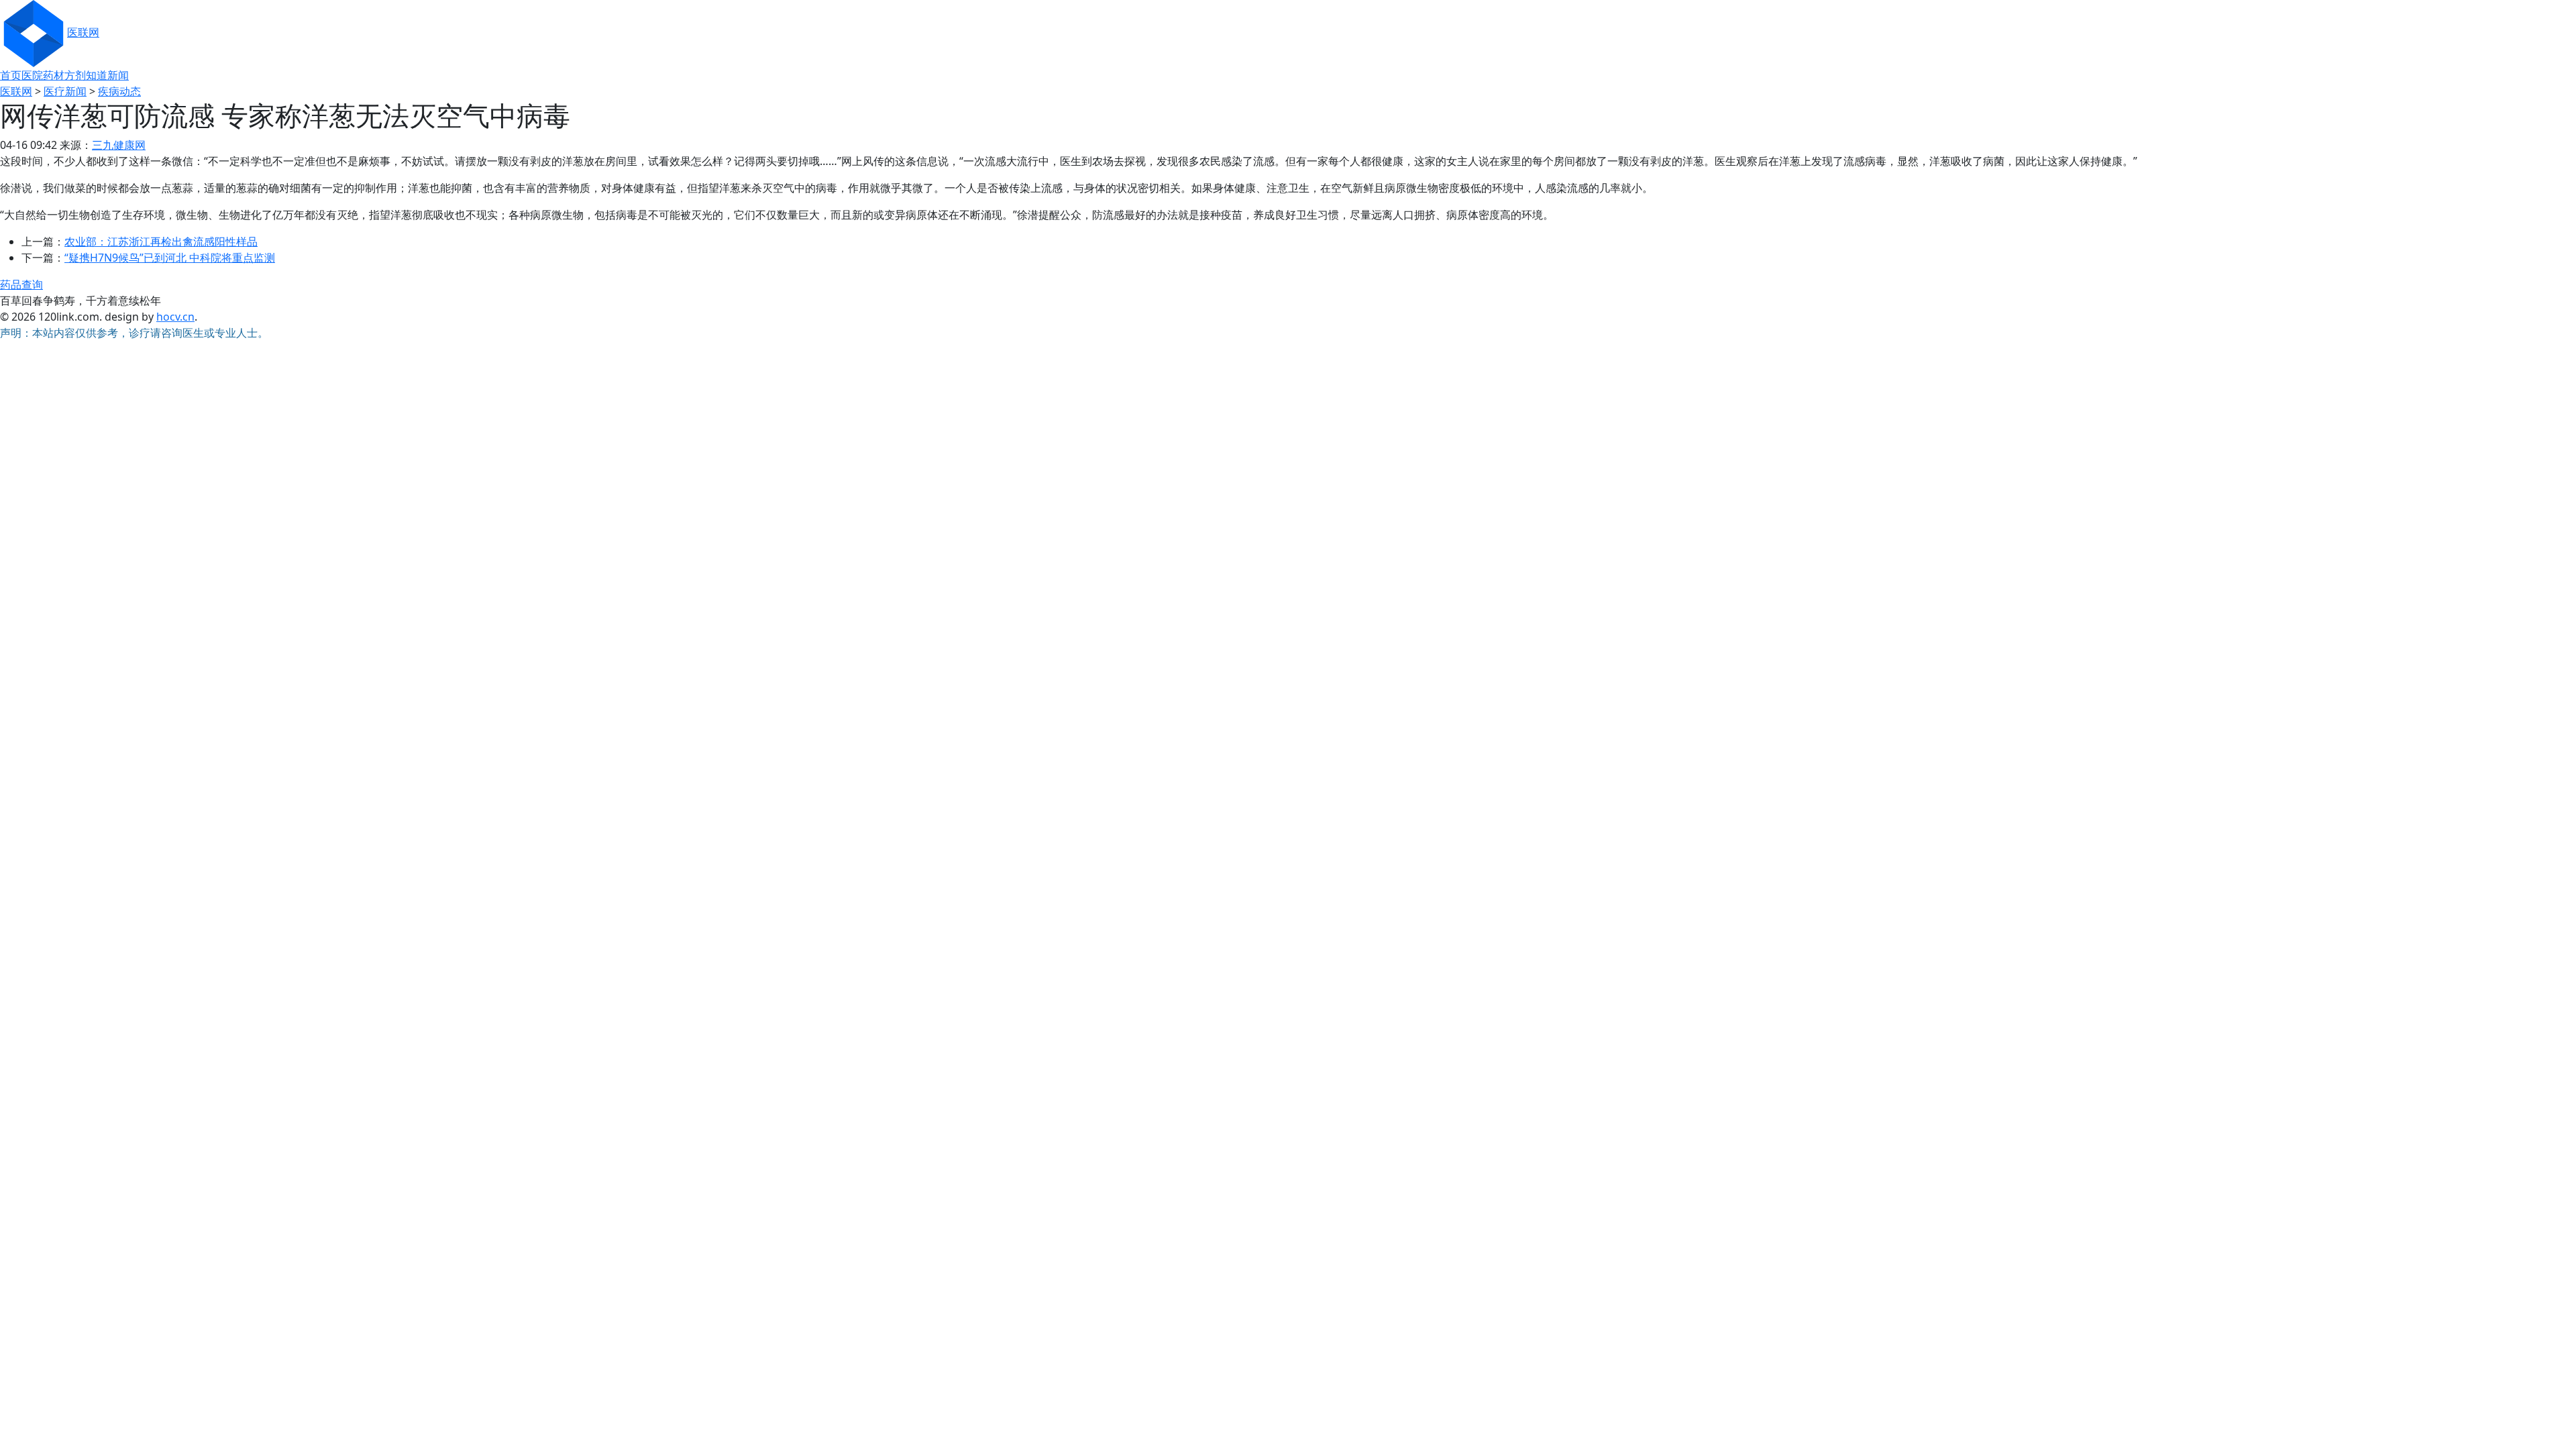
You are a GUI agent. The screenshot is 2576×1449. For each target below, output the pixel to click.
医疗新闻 (65, 91)
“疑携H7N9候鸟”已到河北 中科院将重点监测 (170, 258)
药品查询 (21, 284)
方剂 (75, 75)
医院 (32, 75)
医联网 (83, 32)
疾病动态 (119, 91)
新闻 (118, 75)
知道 (97, 75)
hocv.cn (175, 317)
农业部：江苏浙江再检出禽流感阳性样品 (161, 241)
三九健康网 (119, 145)
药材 (54, 75)
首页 (11, 75)
